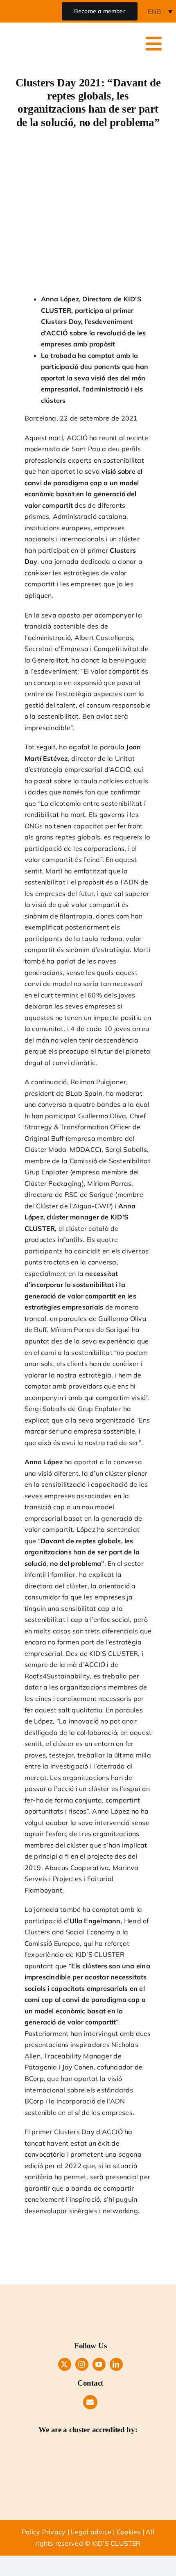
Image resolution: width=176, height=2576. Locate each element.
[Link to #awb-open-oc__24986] (153, 44)
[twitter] (65, 2364)
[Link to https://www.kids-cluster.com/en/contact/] (90, 2402)
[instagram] (82, 2364)
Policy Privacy (44, 2532)
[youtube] (99, 2364)
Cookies (129, 2532)
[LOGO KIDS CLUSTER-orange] (90, 2299)
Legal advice (91, 2532)
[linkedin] (116, 2364)
